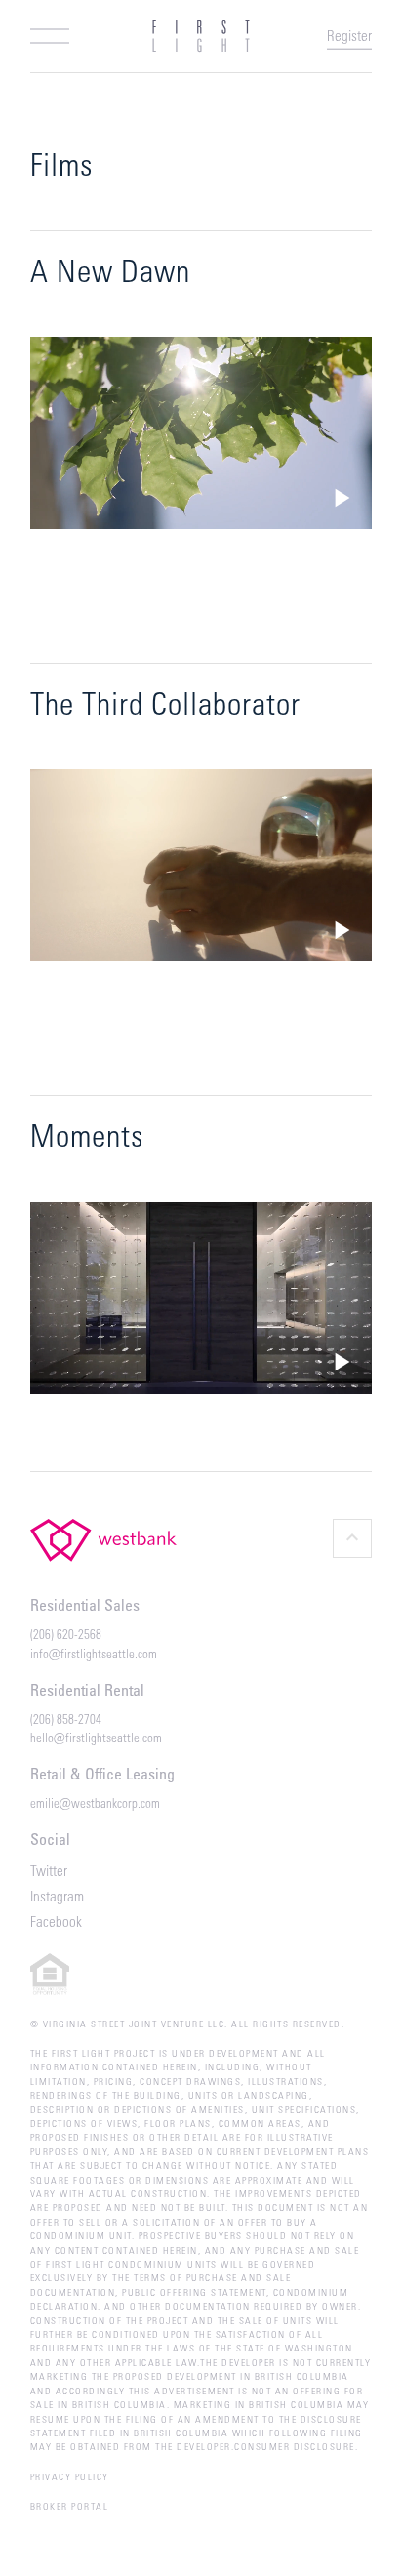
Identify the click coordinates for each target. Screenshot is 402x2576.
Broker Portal (70, 2506)
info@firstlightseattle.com (94, 1653)
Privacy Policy (70, 2476)
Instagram (57, 1896)
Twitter (49, 1870)
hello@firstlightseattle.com (96, 1737)
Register (349, 35)
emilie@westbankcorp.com (95, 1802)
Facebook (56, 1921)
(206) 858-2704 (66, 1718)
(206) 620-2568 (66, 1634)
